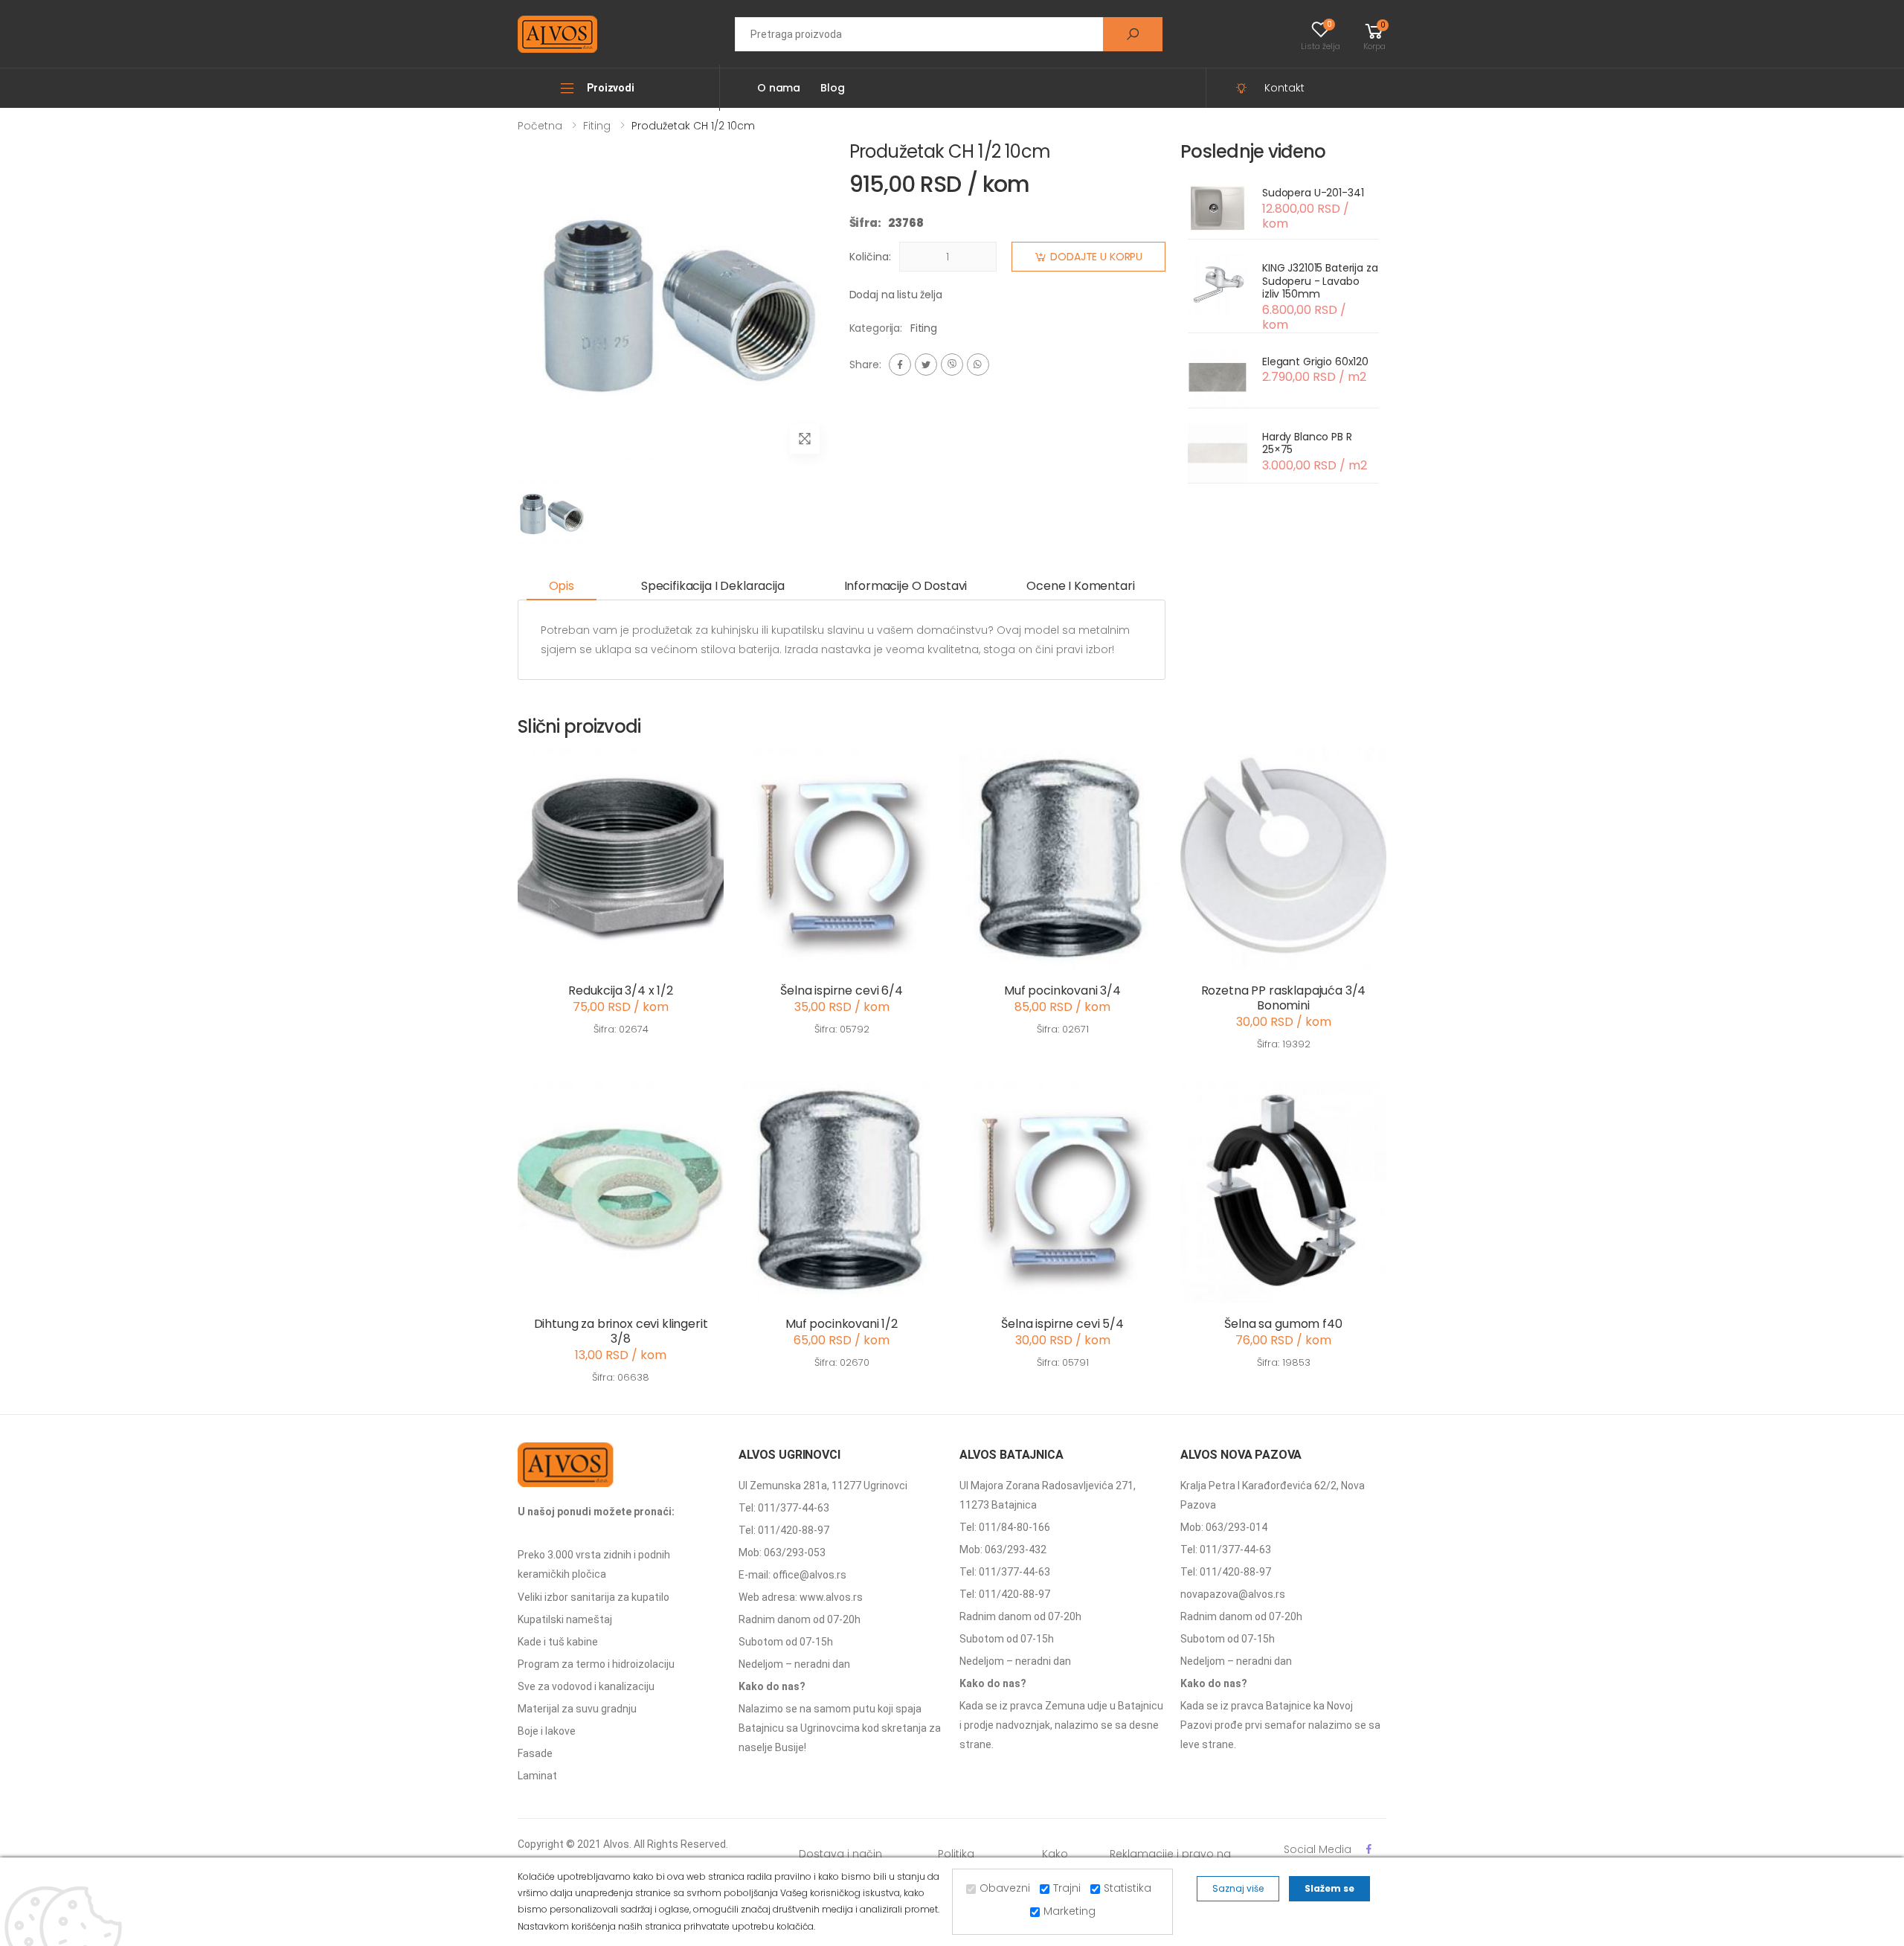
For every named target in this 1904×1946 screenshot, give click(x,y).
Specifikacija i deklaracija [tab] (713, 586)
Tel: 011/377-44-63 (784, 1508)
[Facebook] (900, 365)
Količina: (870, 257)
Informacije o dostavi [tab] (906, 586)
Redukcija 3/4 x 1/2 (621, 990)
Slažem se (1329, 1888)
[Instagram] (952, 365)
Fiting (597, 126)
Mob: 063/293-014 (1224, 1527)
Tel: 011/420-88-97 (784, 1530)
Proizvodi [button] (611, 88)
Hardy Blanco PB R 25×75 (1307, 443)
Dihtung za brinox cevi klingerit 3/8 (621, 1331)
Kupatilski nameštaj (565, 1619)
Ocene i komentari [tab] (1080, 586)
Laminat (537, 1776)
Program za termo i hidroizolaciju (596, 1664)
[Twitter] (926, 365)
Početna (540, 126)
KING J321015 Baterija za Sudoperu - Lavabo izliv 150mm (1320, 281)
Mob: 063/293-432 (1003, 1550)
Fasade (535, 1753)
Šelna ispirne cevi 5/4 (1062, 1324)
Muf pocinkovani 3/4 (1062, 990)
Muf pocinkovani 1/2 (842, 1324)
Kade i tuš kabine (558, 1642)
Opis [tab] (562, 586)
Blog (832, 88)
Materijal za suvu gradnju (577, 1709)
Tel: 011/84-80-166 (1005, 1527)
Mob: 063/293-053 (782, 1552)
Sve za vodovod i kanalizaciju (586, 1686)
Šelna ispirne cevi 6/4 (841, 990)
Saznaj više (1238, 1888)
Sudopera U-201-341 (1313, 193)
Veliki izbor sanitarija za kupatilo (594, 1597)
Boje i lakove (547, 1731)
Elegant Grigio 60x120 (1315, 362)
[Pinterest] (978, 365)
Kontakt (1284, 88)
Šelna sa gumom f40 (1283, 1324)
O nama (779, 88)
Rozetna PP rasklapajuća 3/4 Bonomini (1284, 998)
